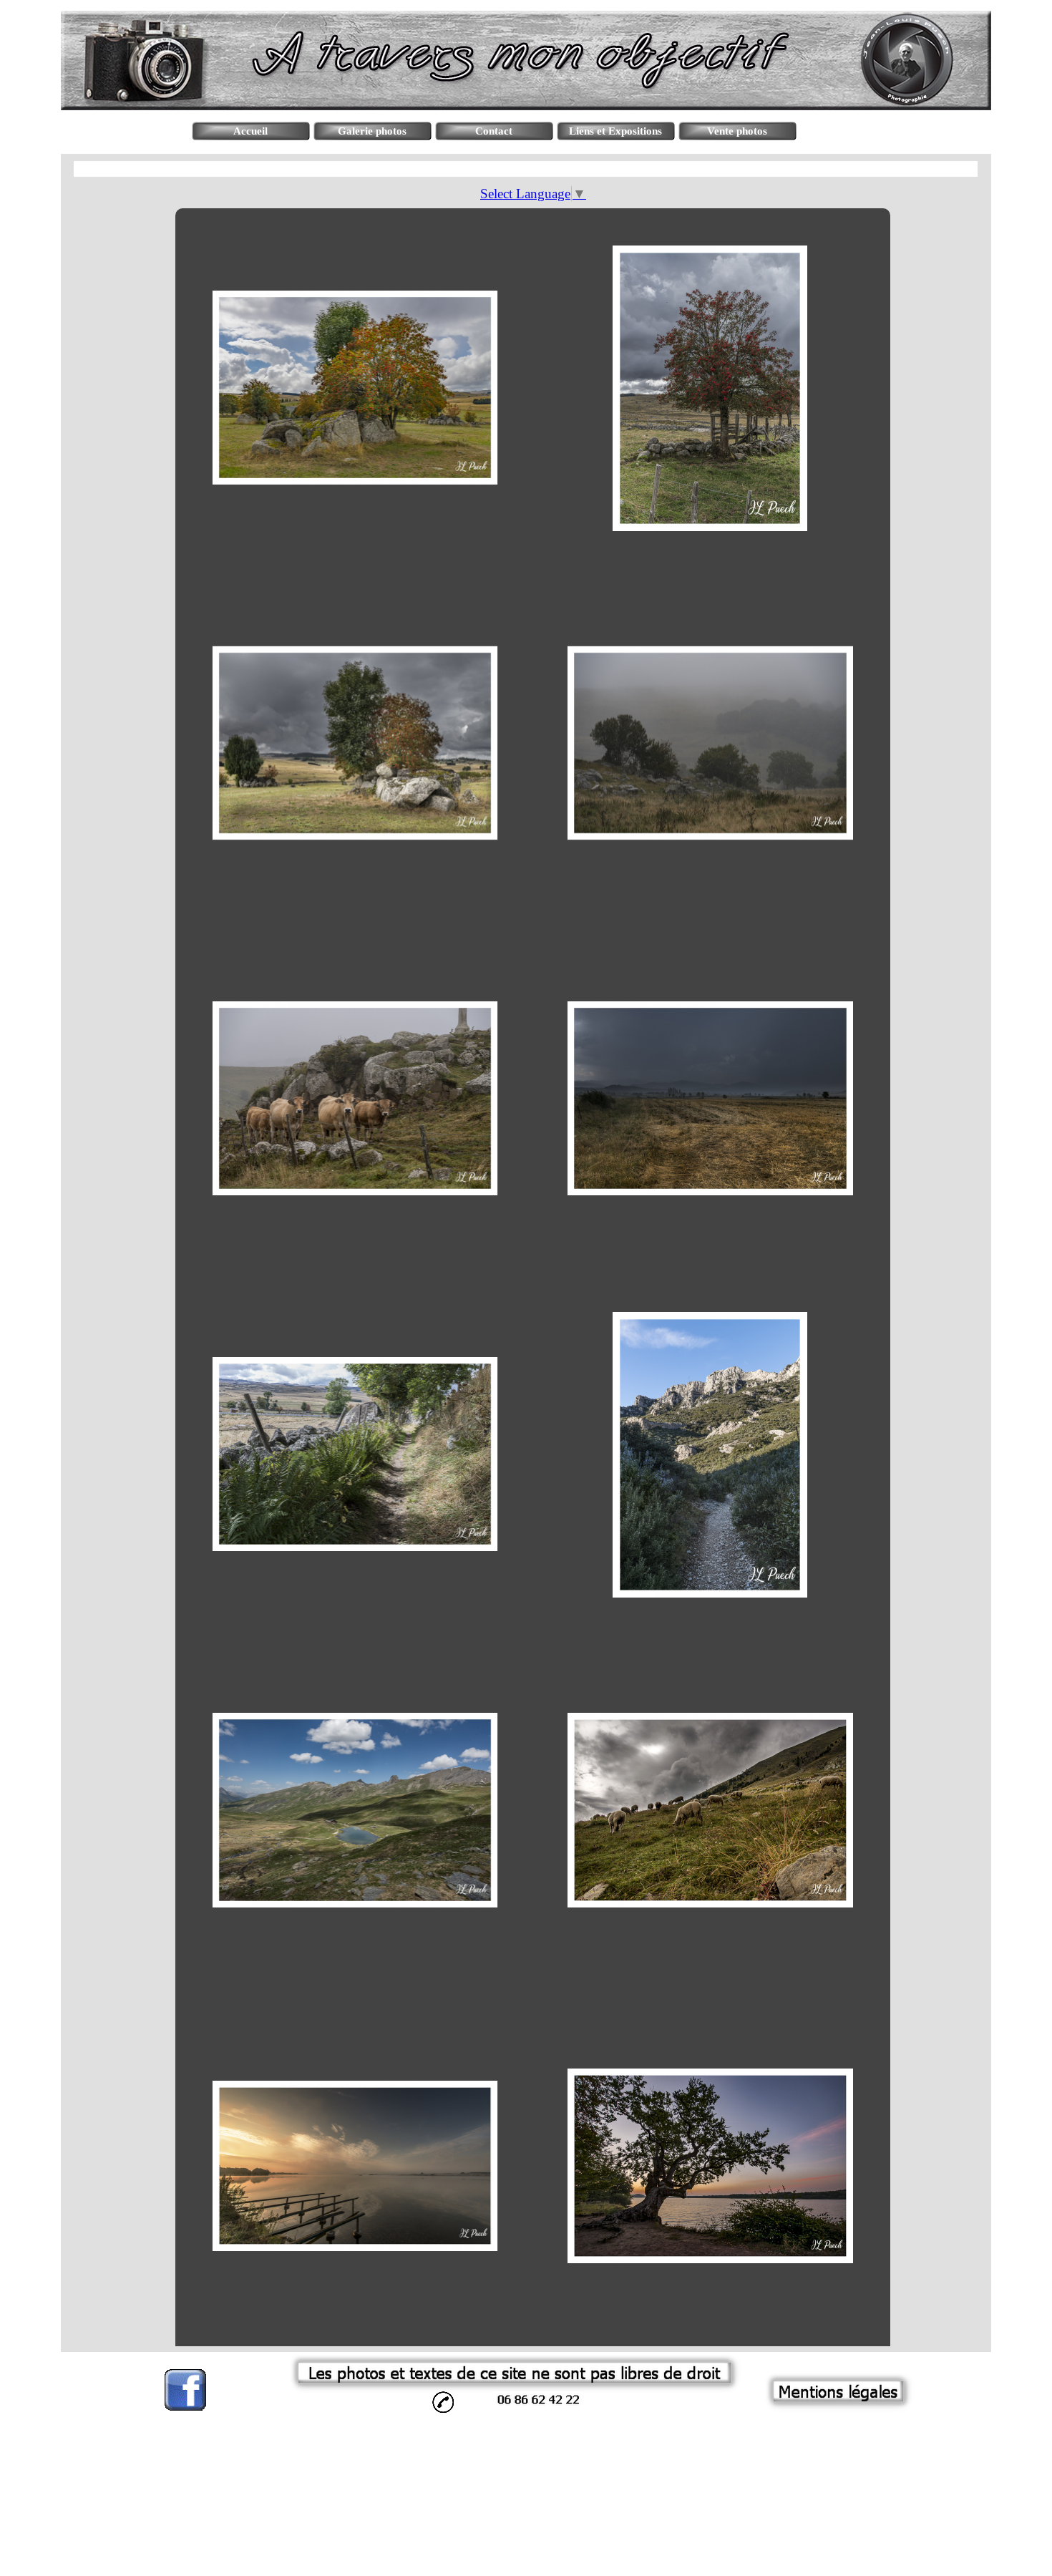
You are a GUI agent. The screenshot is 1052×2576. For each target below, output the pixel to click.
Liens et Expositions (615, 131)
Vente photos (737, 131)
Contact (494, 131)
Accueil (250, 131)
